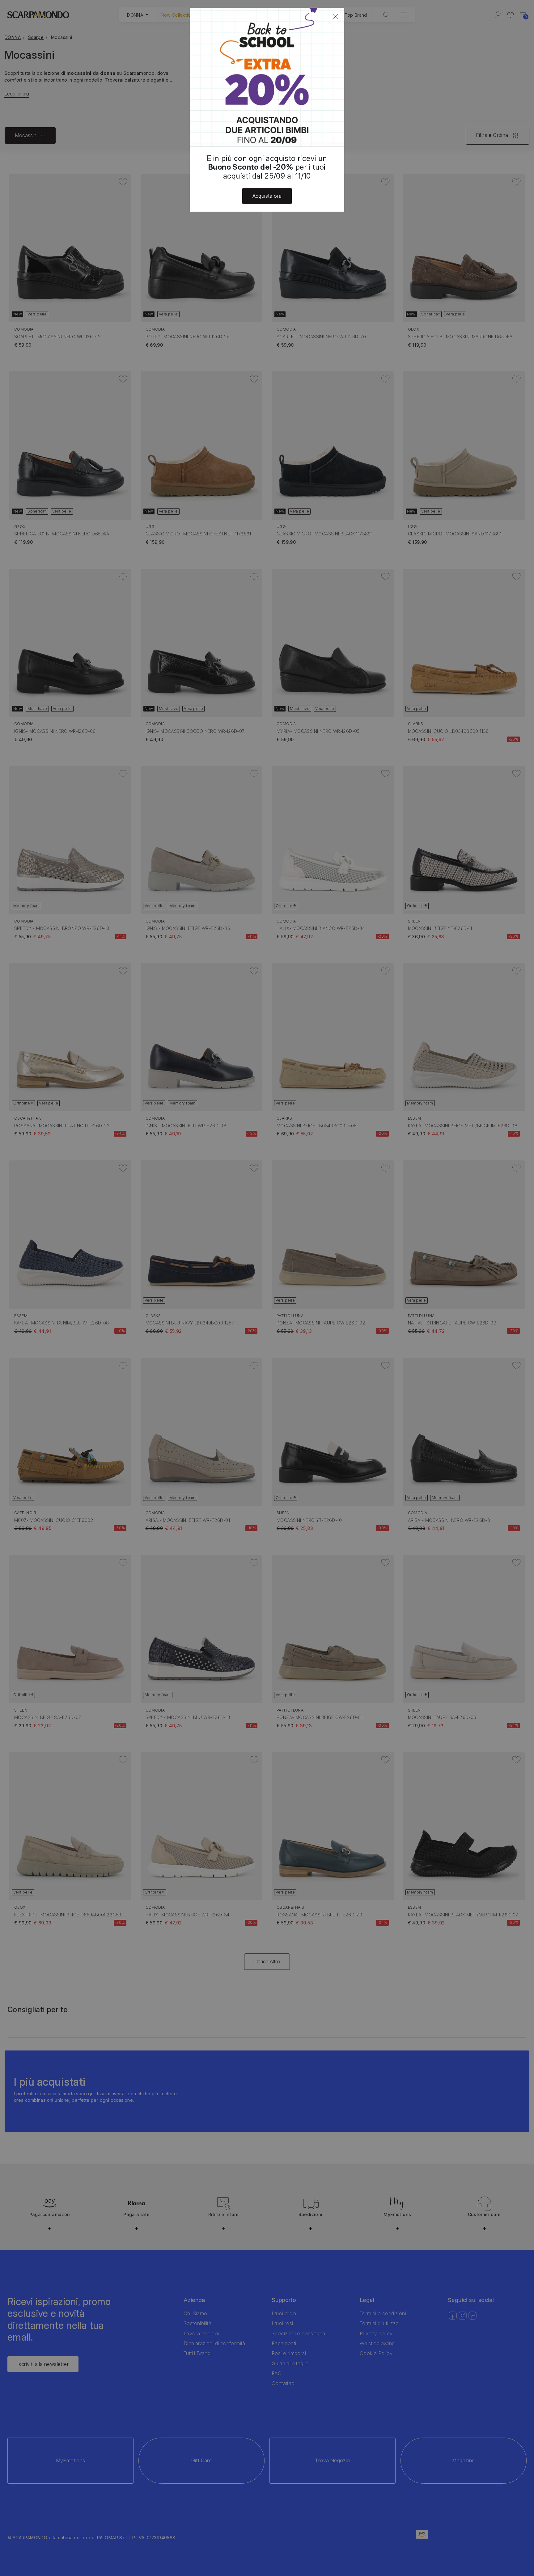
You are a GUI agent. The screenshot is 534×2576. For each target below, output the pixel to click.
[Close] (336, 16)
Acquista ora (267, 196)
